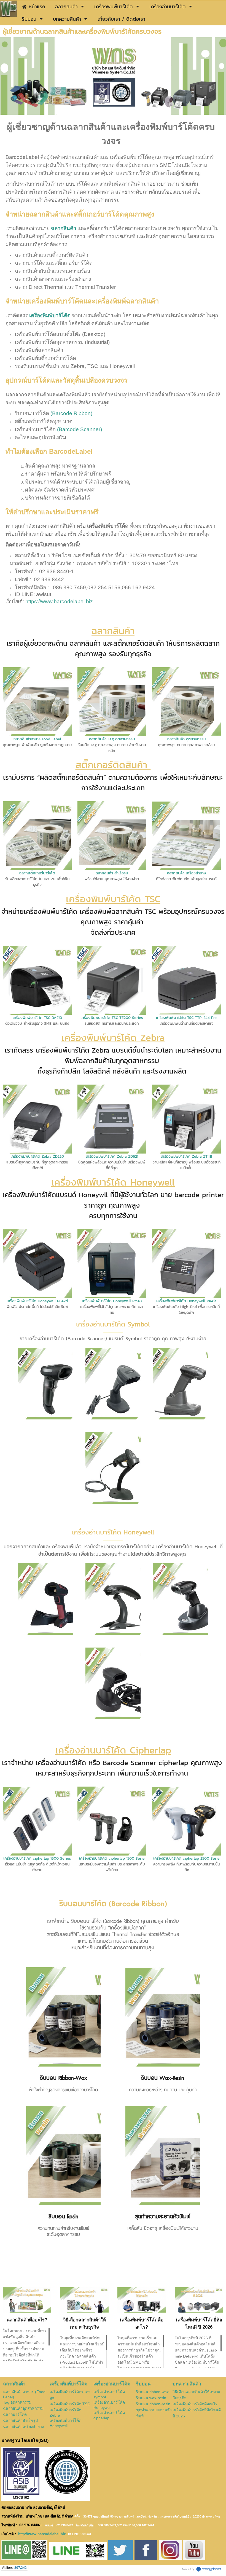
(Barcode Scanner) (80, 429)
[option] (113, 76)
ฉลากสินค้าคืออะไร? (27, 2320)
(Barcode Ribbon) (71, 413)
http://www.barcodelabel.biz (42, 2534)
